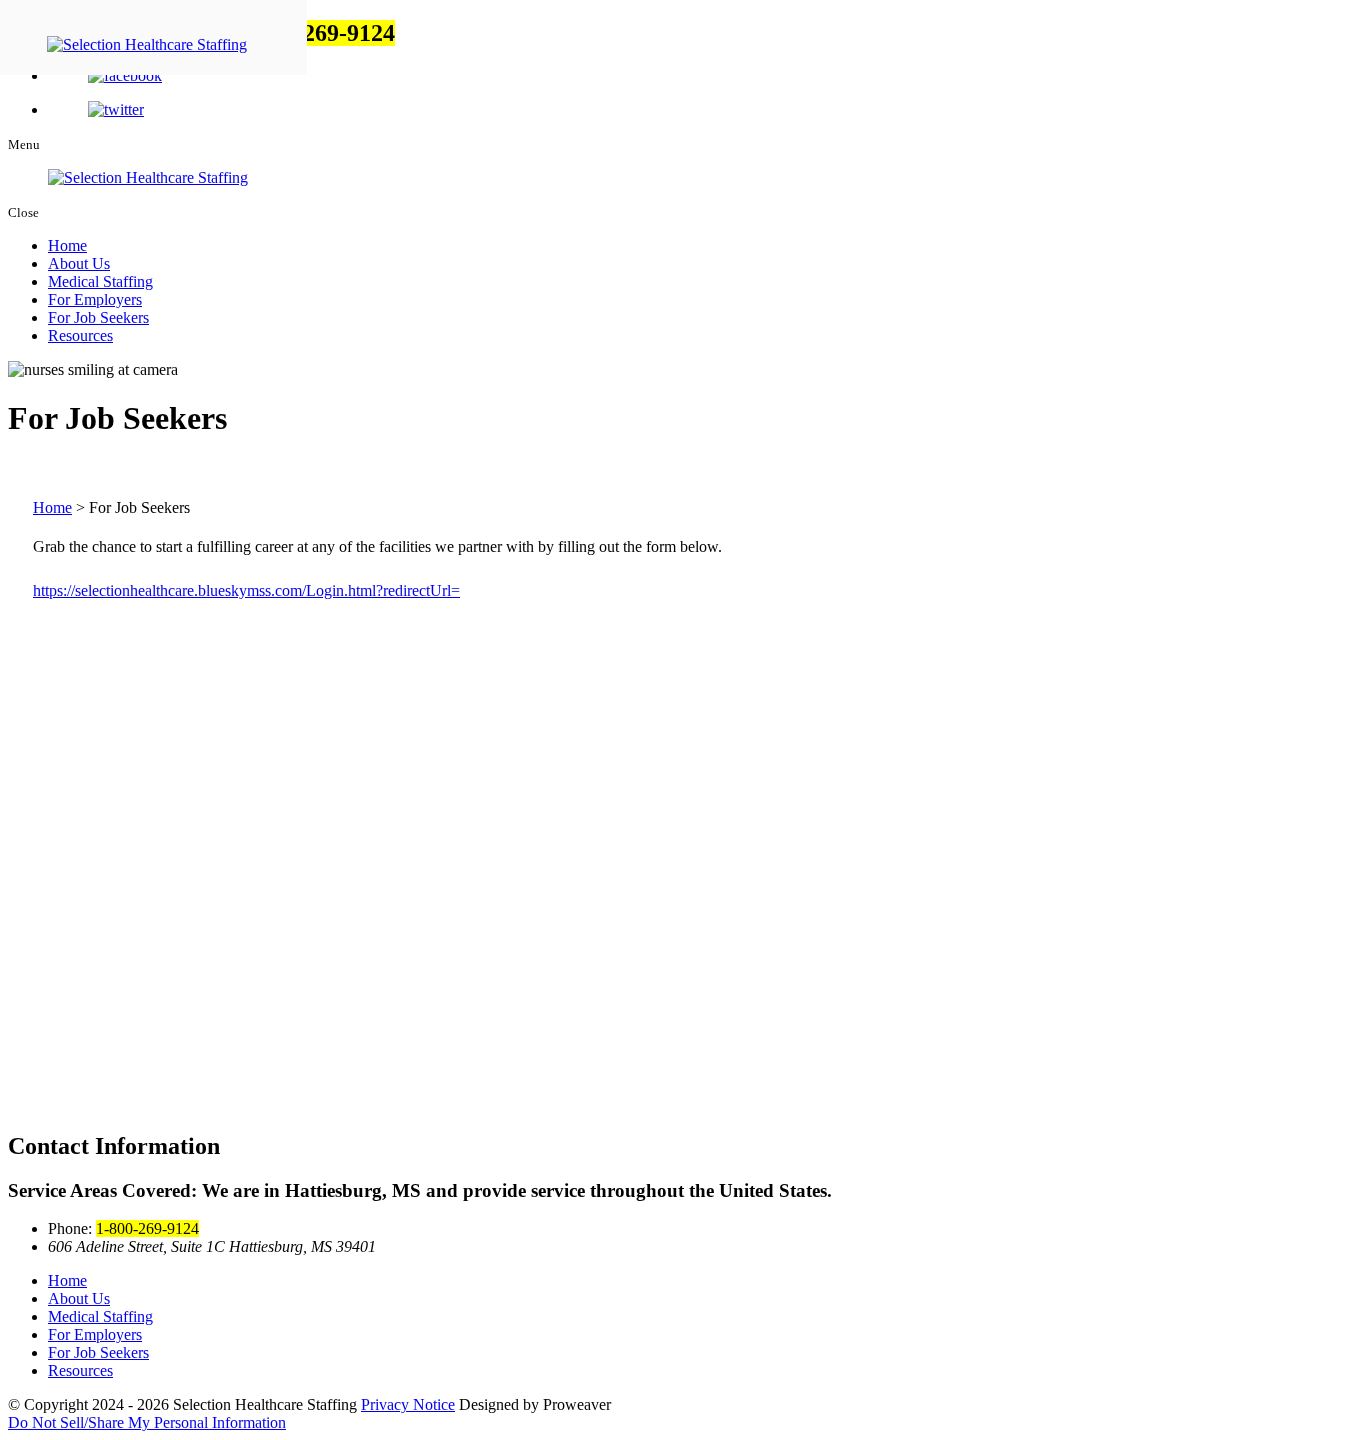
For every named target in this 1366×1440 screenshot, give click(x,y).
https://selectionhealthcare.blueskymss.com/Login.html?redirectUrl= (246, 590)
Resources (80, 335)
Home (67, 245)
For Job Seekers (98, 317)
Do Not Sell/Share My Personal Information (147, 1422)
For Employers (95, 299)
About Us (79, 263)
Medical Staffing (100, 281)
